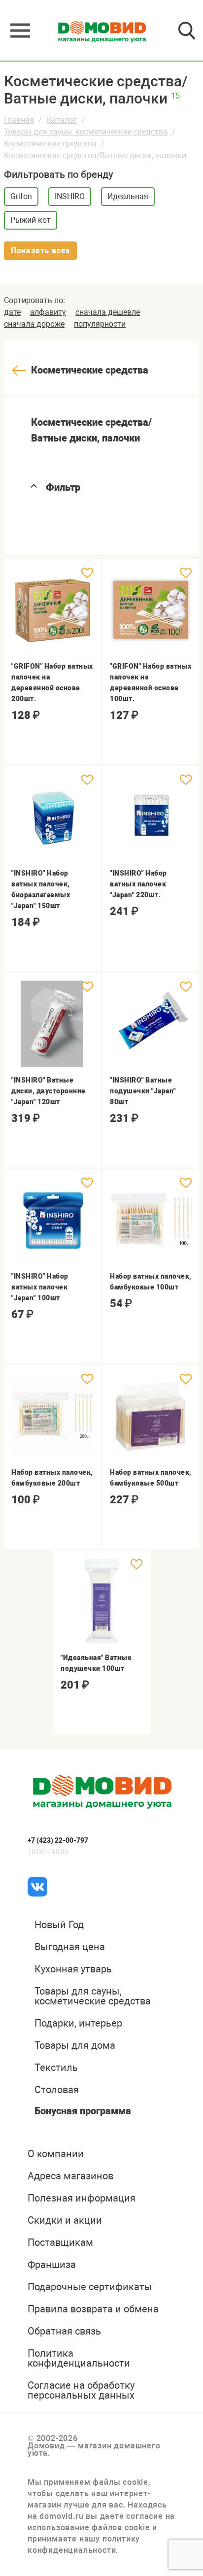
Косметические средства (50, 144)
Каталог (62, 120)
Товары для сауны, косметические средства (86, 132)
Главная (19, 120)
